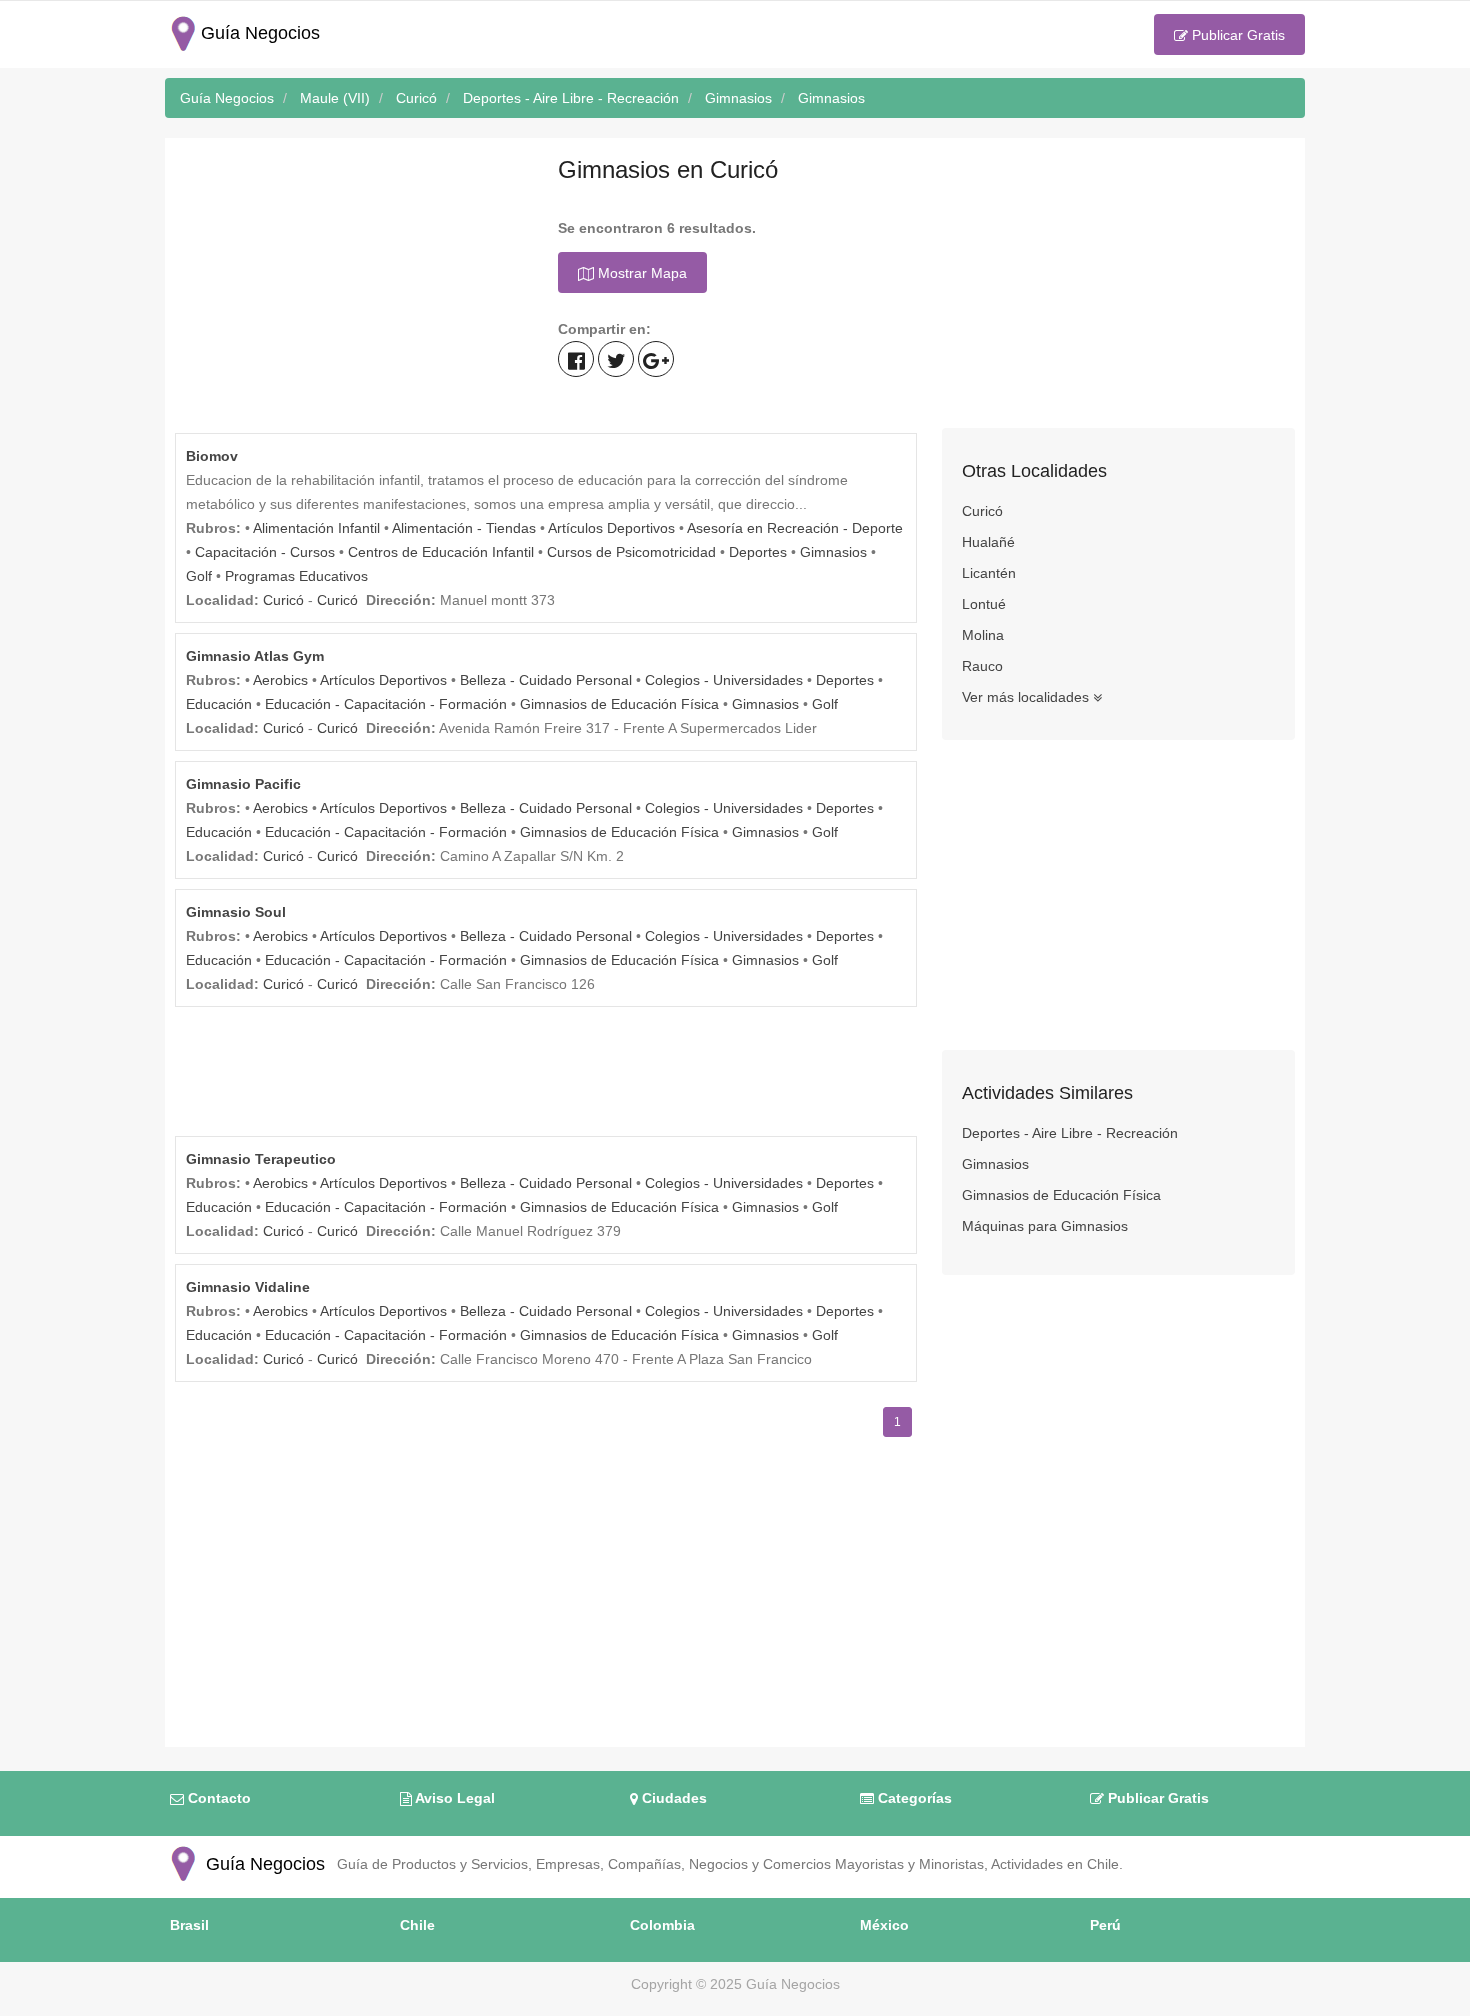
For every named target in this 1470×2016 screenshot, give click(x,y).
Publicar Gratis (1236, 35)
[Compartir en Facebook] (576, 359)
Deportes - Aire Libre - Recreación (1070, 1133)
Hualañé (988, 542)
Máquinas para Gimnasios (1045, 1226)
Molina (983, 635)
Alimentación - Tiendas (464, 528)
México (884, 1925)
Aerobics (280, 680)
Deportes (758, 552)
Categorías (913, 1798)
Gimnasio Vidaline (248, 1287)
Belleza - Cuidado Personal (546, 680)
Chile (417, 1925)
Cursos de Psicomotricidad (631, 552)
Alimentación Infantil (316, 528)
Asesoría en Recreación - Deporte (795, 528)
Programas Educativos (296, 576)
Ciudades (672, 1798)
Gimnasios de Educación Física (619, 704)
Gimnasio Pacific (243, 784)
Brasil (189, 1925)
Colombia (662, 1925)
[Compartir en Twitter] (616, 359)
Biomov (212, 456)
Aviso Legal (453, 1798)
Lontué (984, 604)
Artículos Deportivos (611, 528)
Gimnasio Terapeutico (261, 1159)
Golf (199, 576)
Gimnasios (833, 552)
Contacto (217, 1798)
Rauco (982, 666)
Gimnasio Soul (236, 912)
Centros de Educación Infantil (441, 552)
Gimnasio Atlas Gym (255, 656)
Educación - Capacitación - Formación (386, 704)
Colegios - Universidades (724, 680)
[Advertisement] (351, 288)
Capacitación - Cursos (265, 552)
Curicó (283, 600)
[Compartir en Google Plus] (656, 359)
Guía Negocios (263, 1864)
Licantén (989, 573)
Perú (1105, 1925)
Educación (219, 704)
